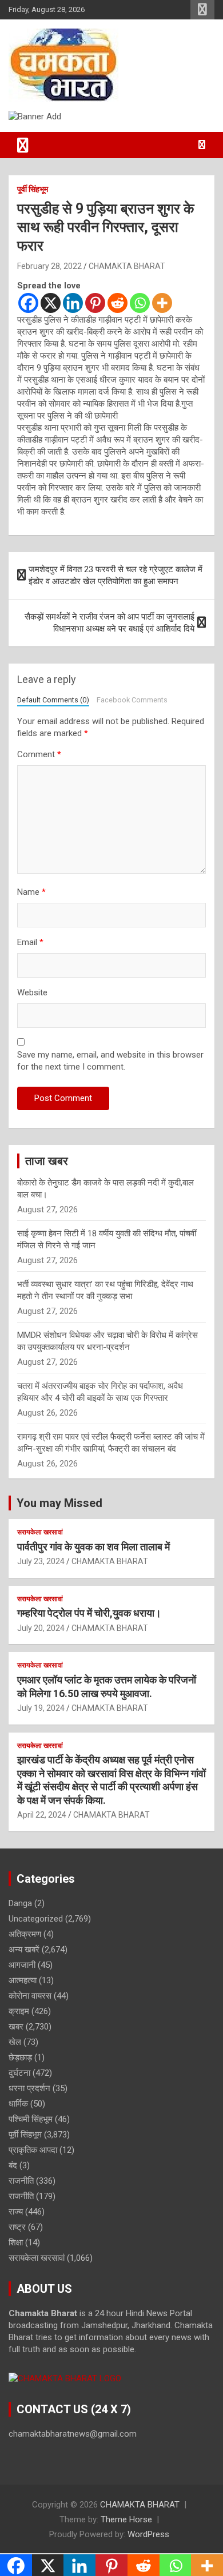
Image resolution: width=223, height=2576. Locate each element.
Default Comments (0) (53, 700)
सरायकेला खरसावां (40, 1532)
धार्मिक (18, 2104)
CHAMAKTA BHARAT (127, 266)
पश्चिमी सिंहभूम (31, 2119)
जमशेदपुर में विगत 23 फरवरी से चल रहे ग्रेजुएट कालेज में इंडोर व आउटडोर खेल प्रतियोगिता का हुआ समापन (116, 575)
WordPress (148, 2534)
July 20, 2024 (41, 1628)
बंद (13, 2165)
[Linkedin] (73, 303)
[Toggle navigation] (23, 145)
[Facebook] (28, 303)
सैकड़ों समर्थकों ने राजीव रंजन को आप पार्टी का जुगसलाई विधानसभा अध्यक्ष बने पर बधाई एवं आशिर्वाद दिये (109, 623)
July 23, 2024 (41, 1561)
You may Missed (59, 1503)
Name (31, 892)
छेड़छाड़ (20, 2057)
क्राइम (19, 2011)
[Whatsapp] (140, 303)
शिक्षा (16, 2243)
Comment (39, 754)
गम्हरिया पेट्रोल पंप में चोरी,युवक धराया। (89, 1613)
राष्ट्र (17, 2227)
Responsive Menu (202, 10)
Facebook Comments (132, 700)
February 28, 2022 (49, 266)
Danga (20, 1903)
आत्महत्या (23, 1980)
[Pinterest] (95, 303)
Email (30, 942)
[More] (162, 303)
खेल (15, 2042)
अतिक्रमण (25, 1934)
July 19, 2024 (41, 1708)
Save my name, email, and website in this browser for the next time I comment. (110, 1061)
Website (32, 992)
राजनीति (21, 2181)
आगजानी (22, 1965)
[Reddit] (118, 303)
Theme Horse (126, 2519)
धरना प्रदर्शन (29, 2088)
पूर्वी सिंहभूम (33, 189)
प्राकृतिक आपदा (33, 2150)
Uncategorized (36, 1919)
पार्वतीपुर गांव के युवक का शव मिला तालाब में (93, 1547)
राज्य (16, 2212)
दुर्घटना (19, 2073)
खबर (16, 2027)
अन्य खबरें (24, 1950)
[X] (51, 303)
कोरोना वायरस (30, 1996)
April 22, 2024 (42, 1815)
